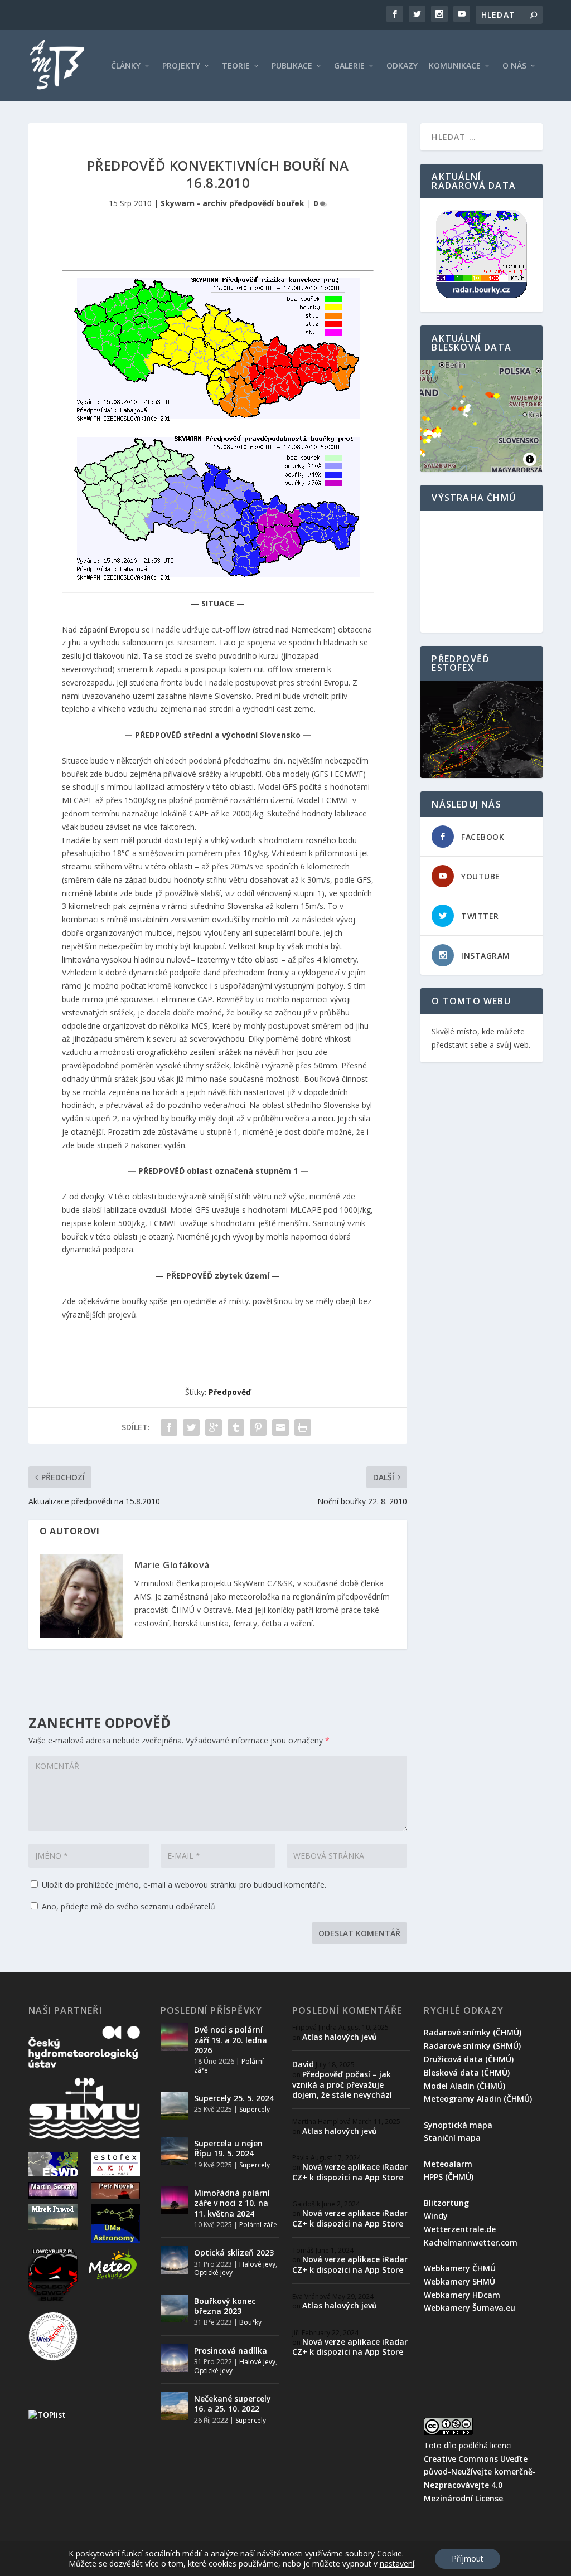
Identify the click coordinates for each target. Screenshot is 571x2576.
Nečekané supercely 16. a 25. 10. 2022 (233, 2404)
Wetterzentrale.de (460, 2229)
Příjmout (468, 2558)
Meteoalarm (448, 2164)
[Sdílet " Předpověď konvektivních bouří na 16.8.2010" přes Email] (280, 1427)
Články (126, 66)
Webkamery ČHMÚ (460, 2268)
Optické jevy (213, 2273)
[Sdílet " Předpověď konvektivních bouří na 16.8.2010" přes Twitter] (191, 1427)
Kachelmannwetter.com (471, 2242)
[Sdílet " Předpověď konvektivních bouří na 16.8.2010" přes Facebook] (169, 1427)
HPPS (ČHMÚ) (449, 2177)
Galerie (349, 66)
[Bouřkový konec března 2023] (175, 2308)
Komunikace (455, 66)
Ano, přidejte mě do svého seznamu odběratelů (127, 1906)
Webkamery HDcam (462, 2295)
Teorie (236, 66)
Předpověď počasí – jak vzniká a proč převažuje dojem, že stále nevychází (342, 2084)
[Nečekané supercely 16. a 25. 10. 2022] (175, 2406)
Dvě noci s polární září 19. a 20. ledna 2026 (231, 2040)
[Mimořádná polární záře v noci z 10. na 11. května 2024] (175, 2200)
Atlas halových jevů (340, 2037)
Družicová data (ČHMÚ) (469, 2059)
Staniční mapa (452, 2138)
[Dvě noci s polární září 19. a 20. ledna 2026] (175, 2037)
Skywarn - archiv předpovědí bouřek (233, 203)
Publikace (292, 66)
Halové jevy (257, 2264)
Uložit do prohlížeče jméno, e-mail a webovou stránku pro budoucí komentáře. (184, 1885)
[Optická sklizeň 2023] (175, 2260)
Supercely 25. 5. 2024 (234, 2098)
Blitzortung (446, 2203)
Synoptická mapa (458, 2125)
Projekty (181, 66)
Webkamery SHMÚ (459, 2281)
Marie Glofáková (172, 1565)
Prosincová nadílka (231, 2351)
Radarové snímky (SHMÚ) (472, 2046)
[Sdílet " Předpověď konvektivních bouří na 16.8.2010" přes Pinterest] (258, 1427)
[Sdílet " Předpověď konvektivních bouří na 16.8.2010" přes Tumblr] (236, 1427)
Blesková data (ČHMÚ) (467, 2072)
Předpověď (230, 1392)
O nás (514, 66)
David (303, 2064)
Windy (436, 2216)
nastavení (397, 2564)
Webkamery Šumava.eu (470, 2308)
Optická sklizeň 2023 (234, 2252)
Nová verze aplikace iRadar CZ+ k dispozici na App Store (350, 2172)
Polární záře (258, 2225)
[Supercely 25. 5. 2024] (175, 2106)
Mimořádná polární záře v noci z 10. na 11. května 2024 (232, 2203)
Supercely (255, 2109)
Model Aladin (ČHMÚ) (464, 2086)
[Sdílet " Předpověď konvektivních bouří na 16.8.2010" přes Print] (303, 1427)
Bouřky (250, 2322)
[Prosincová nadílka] (175, 2358)
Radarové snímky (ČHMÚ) (473, 2032)
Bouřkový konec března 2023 (225, 2306)
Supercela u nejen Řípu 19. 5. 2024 (228, 2148)
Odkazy (402, 66)
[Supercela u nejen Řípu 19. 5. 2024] (175, 2151)
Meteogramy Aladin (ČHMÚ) (478, 2099)
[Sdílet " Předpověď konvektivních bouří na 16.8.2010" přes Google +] (214, 1427)
